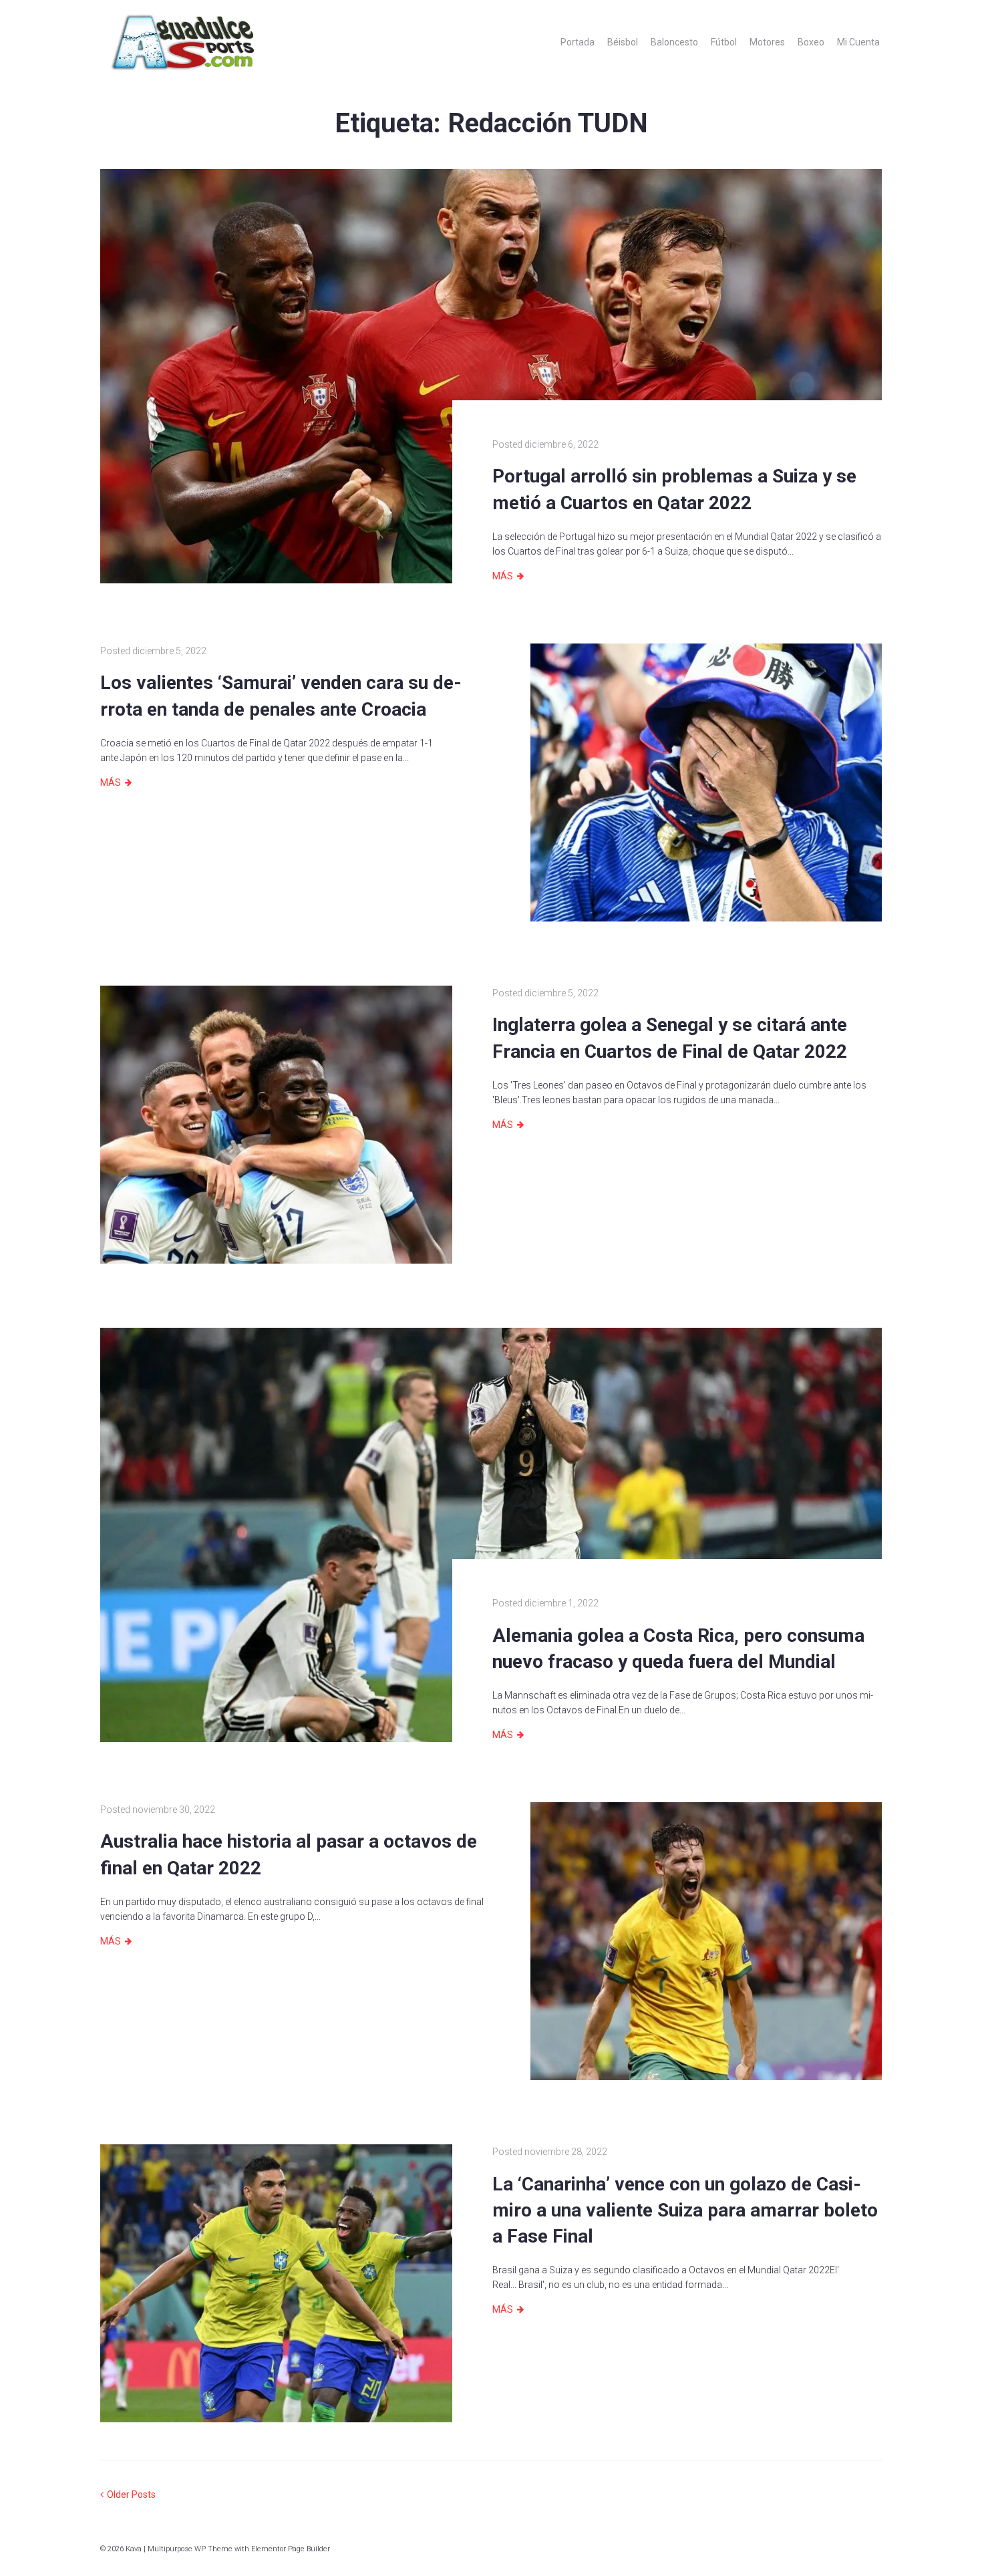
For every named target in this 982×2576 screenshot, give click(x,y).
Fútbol (724, 42)
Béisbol (623, 42)
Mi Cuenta (858, 42)
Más (503, 576)
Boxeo (811, 42)
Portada (578, 42)
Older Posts (128, 2494)
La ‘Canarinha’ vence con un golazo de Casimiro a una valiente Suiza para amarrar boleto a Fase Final (685, 2210)
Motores (767, 42)
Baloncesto (674, 42)
